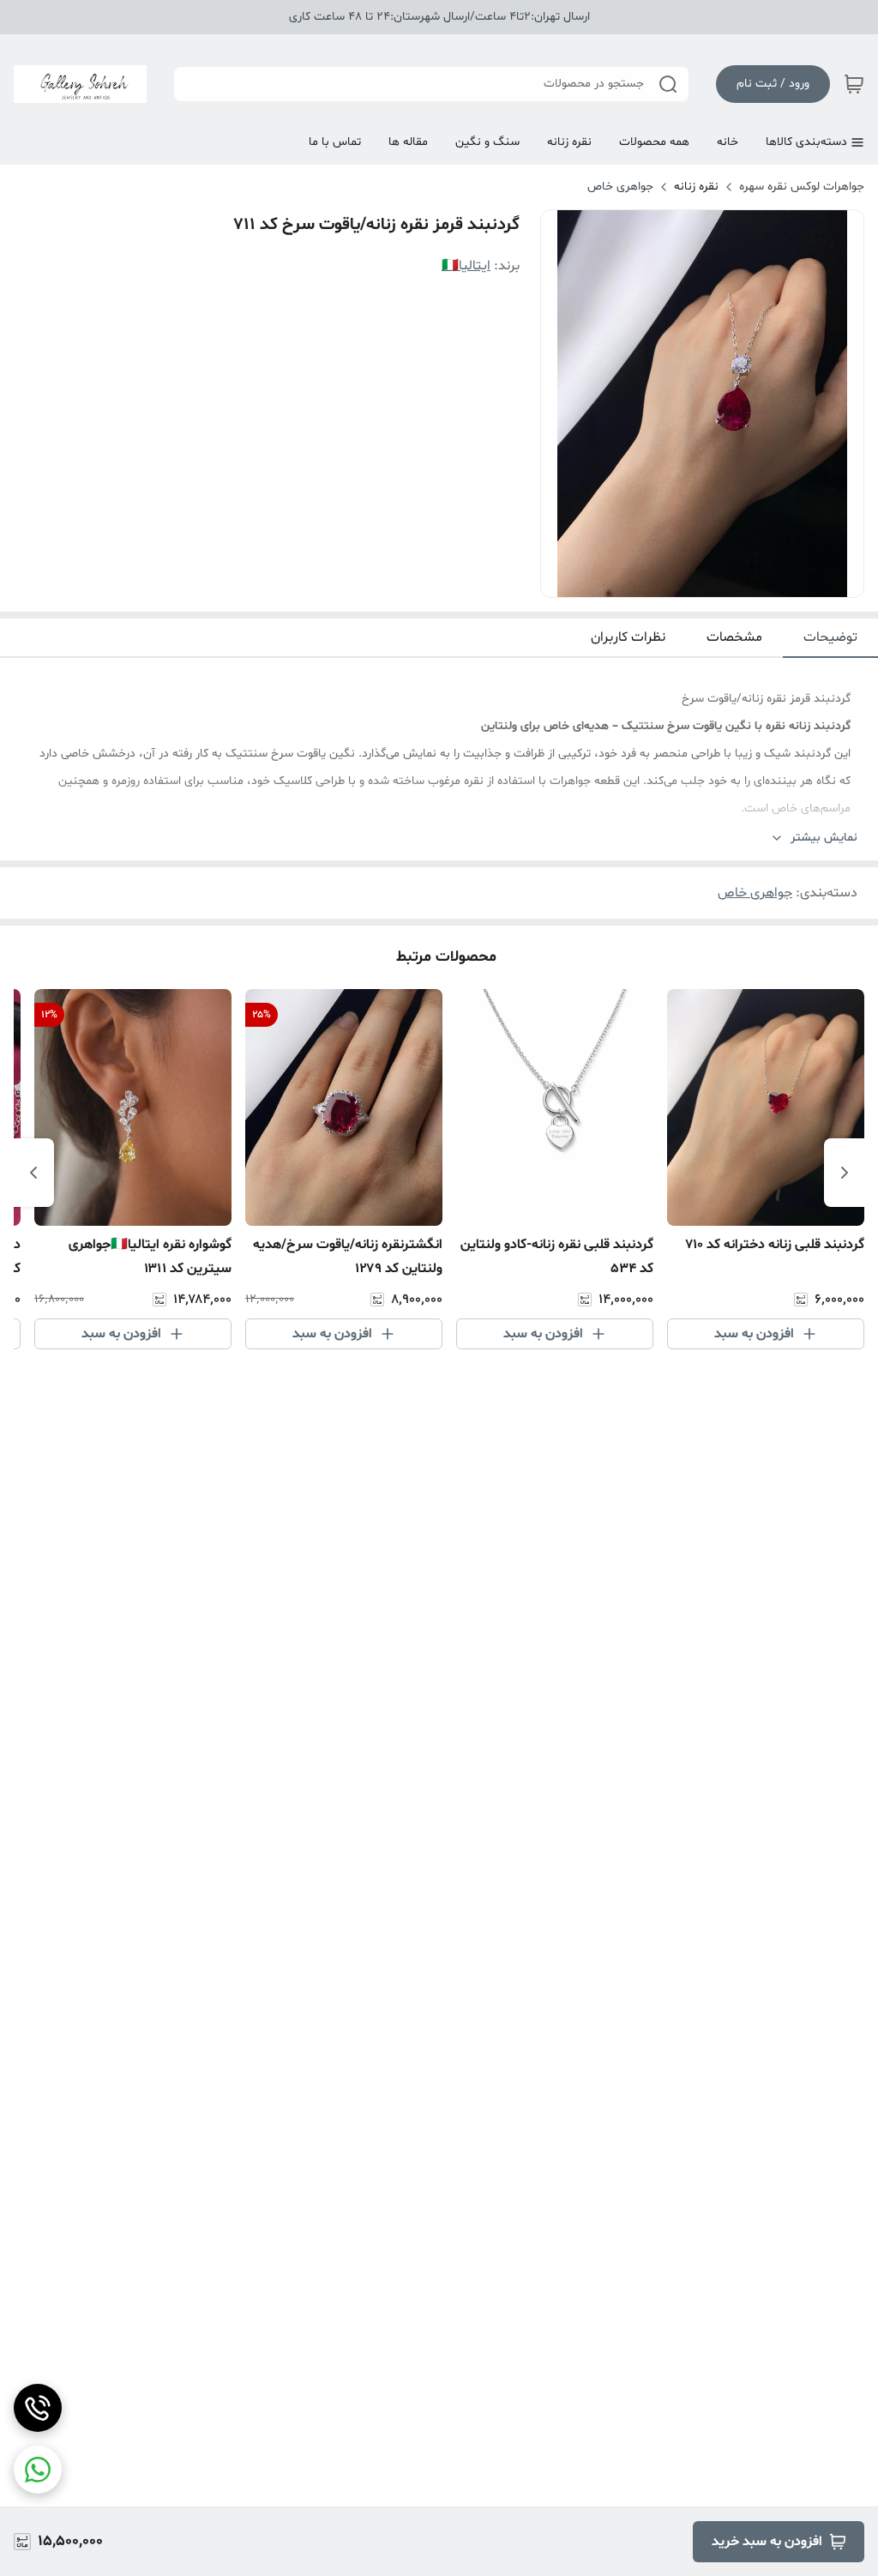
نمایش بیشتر (824, 838)
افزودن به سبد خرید (767, 2542)
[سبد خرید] (854, 84)
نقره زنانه (696, 187)
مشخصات (734, 637)
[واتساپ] (38, 2470)
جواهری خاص (620, 187)
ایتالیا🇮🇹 (466, 266)
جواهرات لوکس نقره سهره (802, 187)
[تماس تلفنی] (38, 2408)
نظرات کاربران (628, 637)
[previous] (845, 1173)
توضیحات (830, 637)
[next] (33, 1173)
